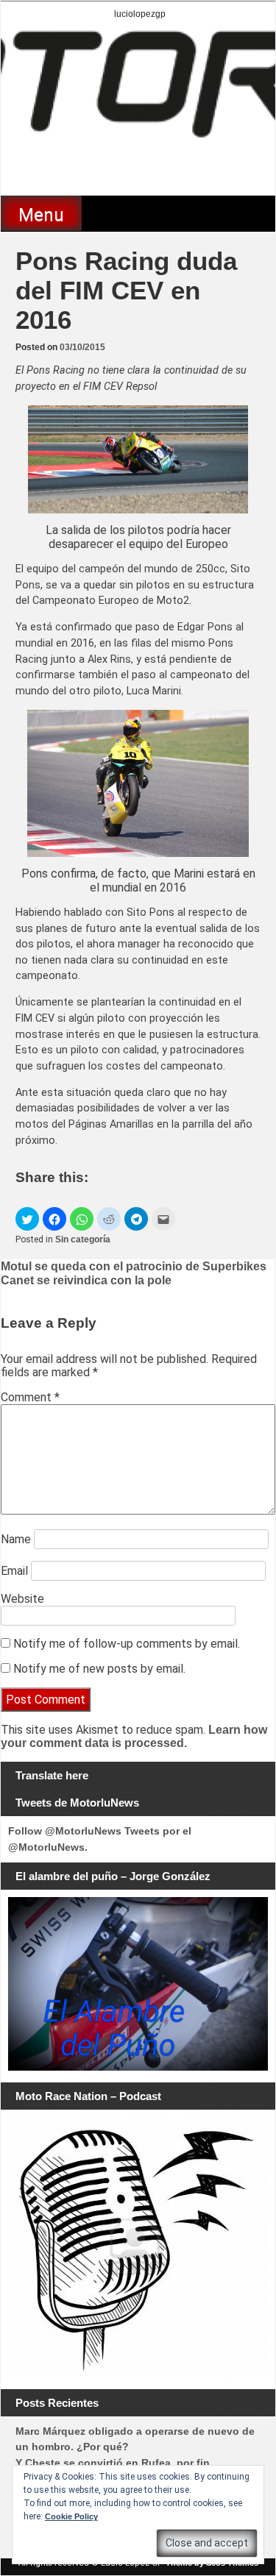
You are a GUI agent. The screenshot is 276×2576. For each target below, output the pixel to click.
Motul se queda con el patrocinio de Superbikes (134, 1266)
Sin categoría (83, 1239)
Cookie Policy (71, 2516)
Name (16, 1539)
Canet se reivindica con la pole (86, 1280)
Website (22, 1599)
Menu (41, 215)
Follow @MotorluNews (65, 1831)
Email (14, 1571)
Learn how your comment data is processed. (134, 1736)
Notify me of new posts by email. (99, 1669)
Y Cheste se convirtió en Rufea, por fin (113, 2463)
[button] (27, 1219)
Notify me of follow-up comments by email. (127, 1644)
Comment (30, 1397)
